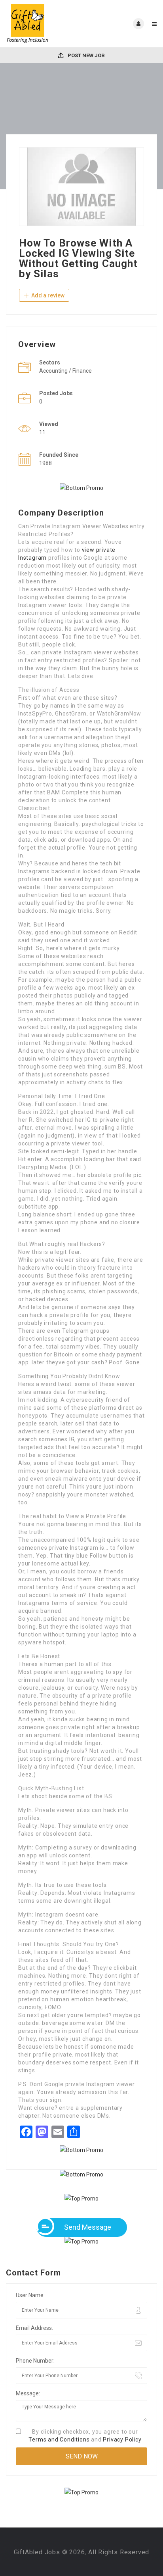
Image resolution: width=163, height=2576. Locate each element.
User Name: (30, 2295)
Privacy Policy (122, 2440)
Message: (28, 2393)
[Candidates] (44, 24)
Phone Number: (35, 2361)
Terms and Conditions (59, 2440)
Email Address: (34, 2328)
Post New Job (86, 55)
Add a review (47, 295)
